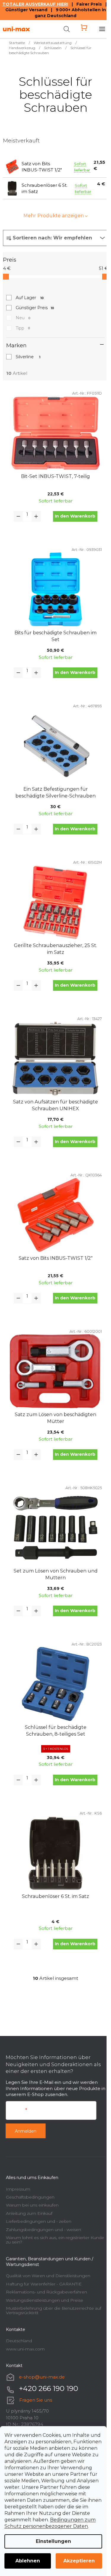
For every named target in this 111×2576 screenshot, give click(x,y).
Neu (23, 318)
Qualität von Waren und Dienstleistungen (48, 2276)
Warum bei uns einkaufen (32, 2205)
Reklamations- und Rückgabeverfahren (46, 2292)
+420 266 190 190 (49, 2388)
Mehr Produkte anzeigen (54, 216)
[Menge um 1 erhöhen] (36, 516)
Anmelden (26, 2131)
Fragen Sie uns (36, 2400)
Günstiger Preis (35, 308)
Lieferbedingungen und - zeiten (39, 2221)
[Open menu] (102, 29)
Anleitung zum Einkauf (29, 2213)
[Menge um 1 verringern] (18, 516)
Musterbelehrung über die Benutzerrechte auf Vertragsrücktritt (54, 2310)
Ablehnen (28, 2561)
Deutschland (19, 2341)
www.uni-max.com (25, 2349)
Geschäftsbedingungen (30, 2197)
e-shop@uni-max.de (42, 2377)
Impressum (18, 2189)
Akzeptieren (79, 2561)
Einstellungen (53, 2541)
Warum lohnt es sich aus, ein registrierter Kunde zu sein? (55, 2240)
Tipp (23, 328)
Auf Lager (30, 298)
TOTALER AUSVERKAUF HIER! (35, 4)
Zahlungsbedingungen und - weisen (44, 2230)
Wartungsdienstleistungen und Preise (45, 2300)
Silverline (28, 357)
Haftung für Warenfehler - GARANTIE (44, 2284)
